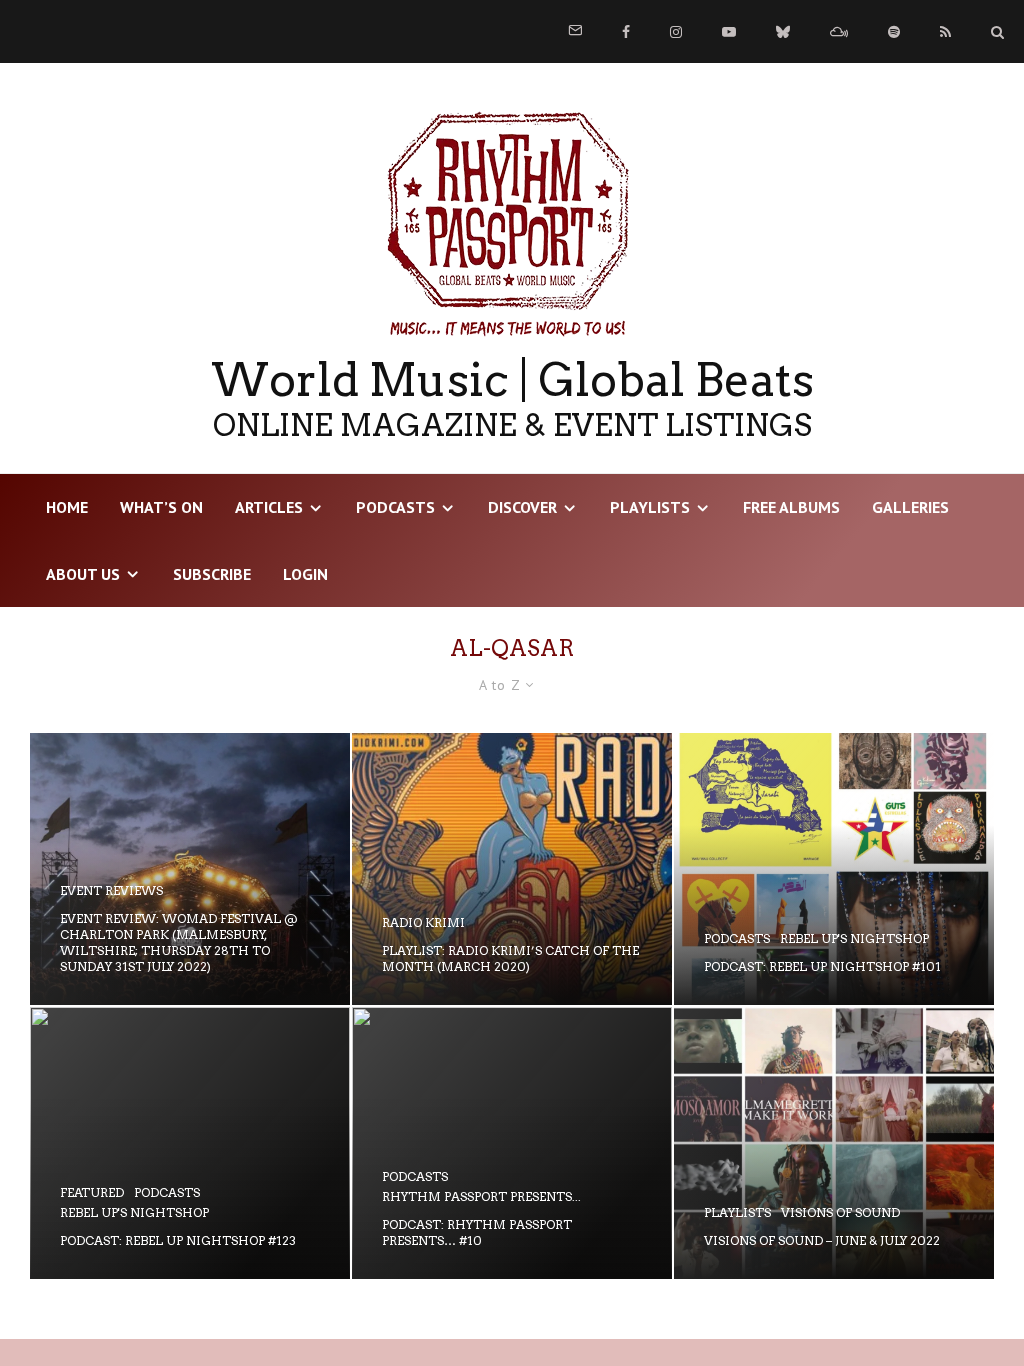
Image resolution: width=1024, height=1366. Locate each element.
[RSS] (945, 32)
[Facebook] (626, 32)
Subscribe (212, 574)
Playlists (650, 507)
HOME (67, 507)
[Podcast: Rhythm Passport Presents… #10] (512, 1143)
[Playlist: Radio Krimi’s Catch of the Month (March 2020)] (512, 869)
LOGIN (305, 574)
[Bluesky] (783, 32)
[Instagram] (676, 32)
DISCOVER (522, 507)
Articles (269, 507)
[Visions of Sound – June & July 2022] (834, 1143)
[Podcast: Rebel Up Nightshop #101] (834, 869)
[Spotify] (894, 32)
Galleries (910, 507)
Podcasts (395, 507)
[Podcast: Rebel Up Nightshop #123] (190, 1143)
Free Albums (791, 507)
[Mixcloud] (839, 32)
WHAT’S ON (161, 507)
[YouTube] (729, 32)
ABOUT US (83, 574)
